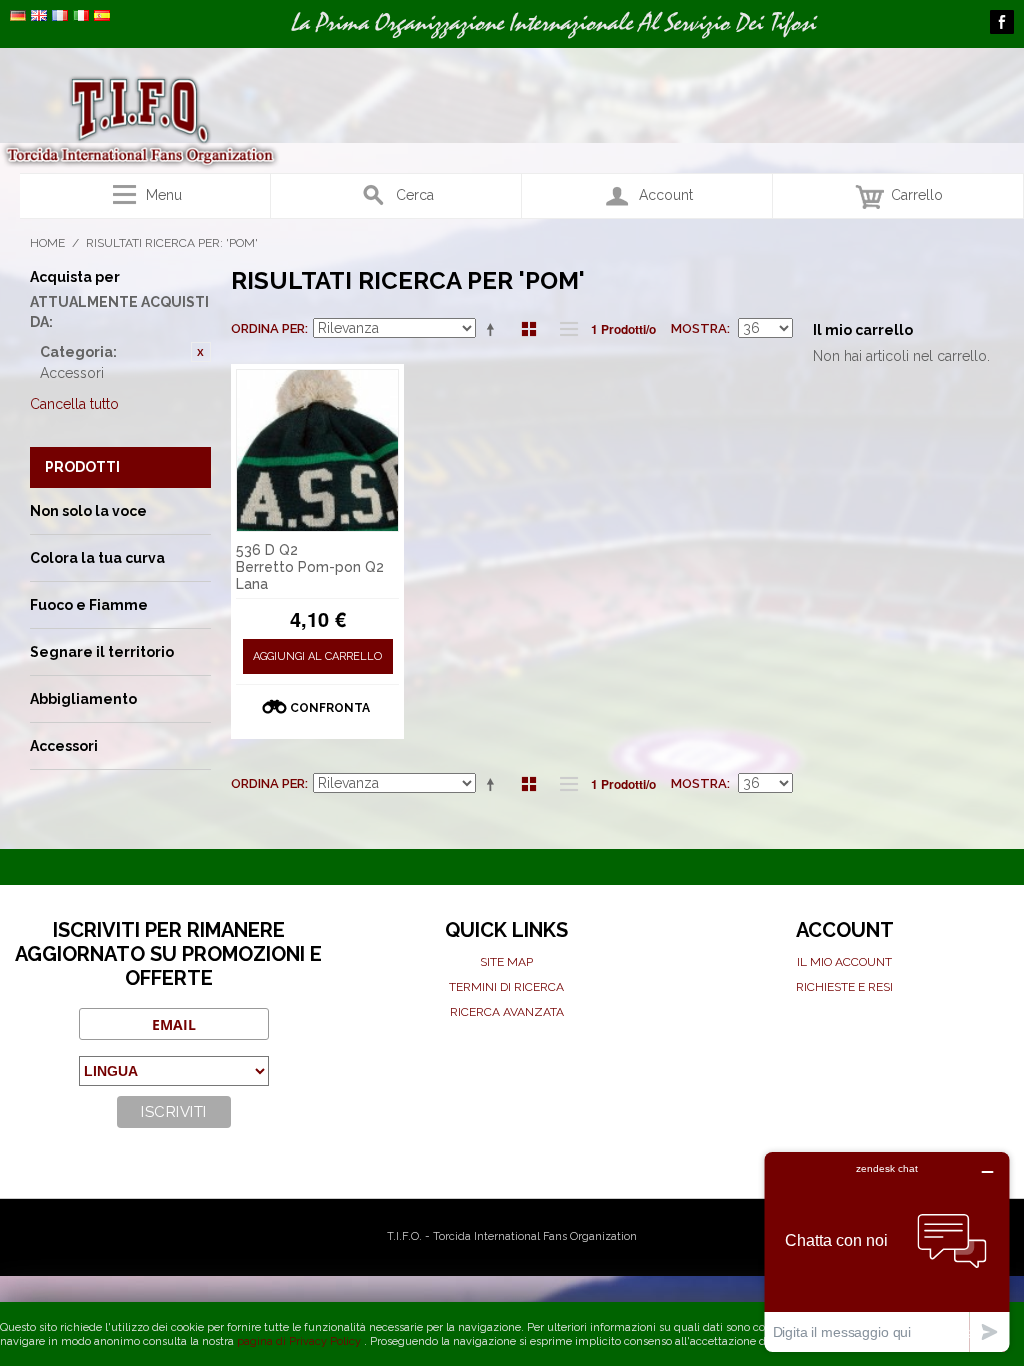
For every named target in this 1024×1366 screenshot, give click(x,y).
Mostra (699, 328)
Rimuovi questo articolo (201, 352)
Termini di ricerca (506, 987)
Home (47, 243)
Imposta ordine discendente (494, 329)
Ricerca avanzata (507, 1012)
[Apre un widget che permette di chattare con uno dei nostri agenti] (887, 1251)
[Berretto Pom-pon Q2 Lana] (318, 451)
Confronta (330, 708)
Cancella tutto (74, 404)
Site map (506, 962)
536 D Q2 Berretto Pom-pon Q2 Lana (310, 567)
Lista (564, 329)
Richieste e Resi (844, 987)
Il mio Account (844, 962)
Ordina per (268, 328)
